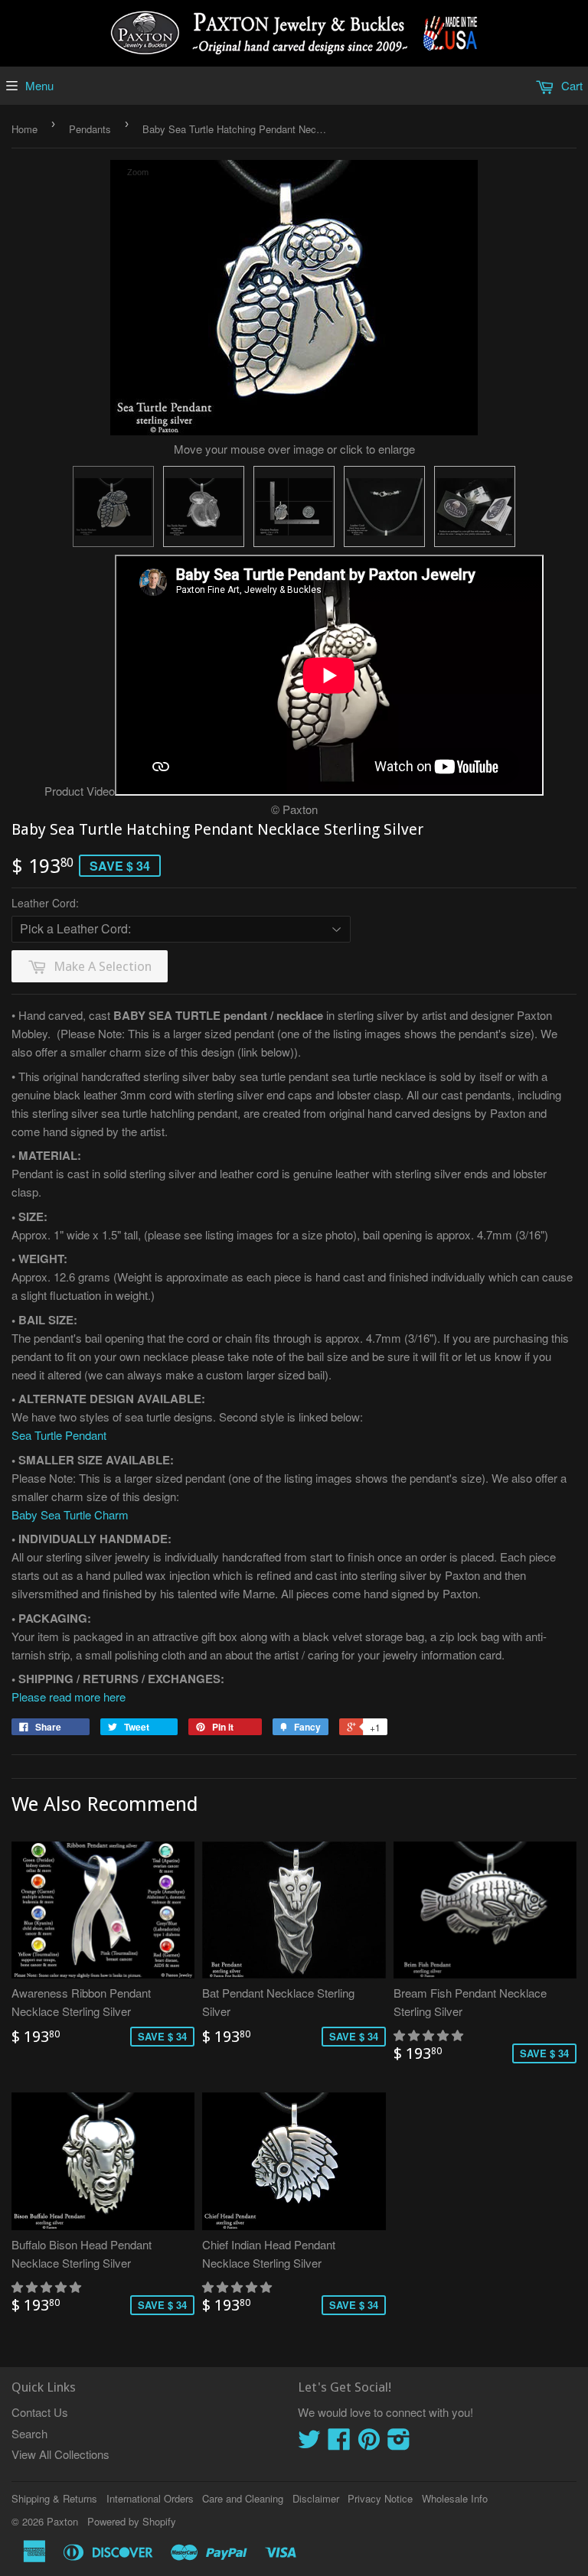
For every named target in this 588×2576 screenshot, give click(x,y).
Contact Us (40, 2412)
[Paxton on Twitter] (309, 2443)
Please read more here (69, 1697)
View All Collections (60, 2454)
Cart (570, 85)
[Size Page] (294, 506)
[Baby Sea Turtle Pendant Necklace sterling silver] (113, 506)
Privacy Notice (380, 2498)
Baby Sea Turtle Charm (70, 1514)
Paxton (62, 2521)
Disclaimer (316, 2498)
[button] (430, 2035)
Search (29, 2433)
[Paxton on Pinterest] (369, 2443)
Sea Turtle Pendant (59, 1435)
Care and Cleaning (243, 2498)
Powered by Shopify (132, 2521)
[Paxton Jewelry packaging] (475, 506)
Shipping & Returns (54, 2498)
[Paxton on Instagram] (399, 2443)
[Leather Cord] (384, 506)
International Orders (150, 2498)
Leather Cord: (45, 903)
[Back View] (204, 506)
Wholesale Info (455, 2498)
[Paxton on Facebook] (339, 2443)
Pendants (90, 129)
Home (24, 129)
